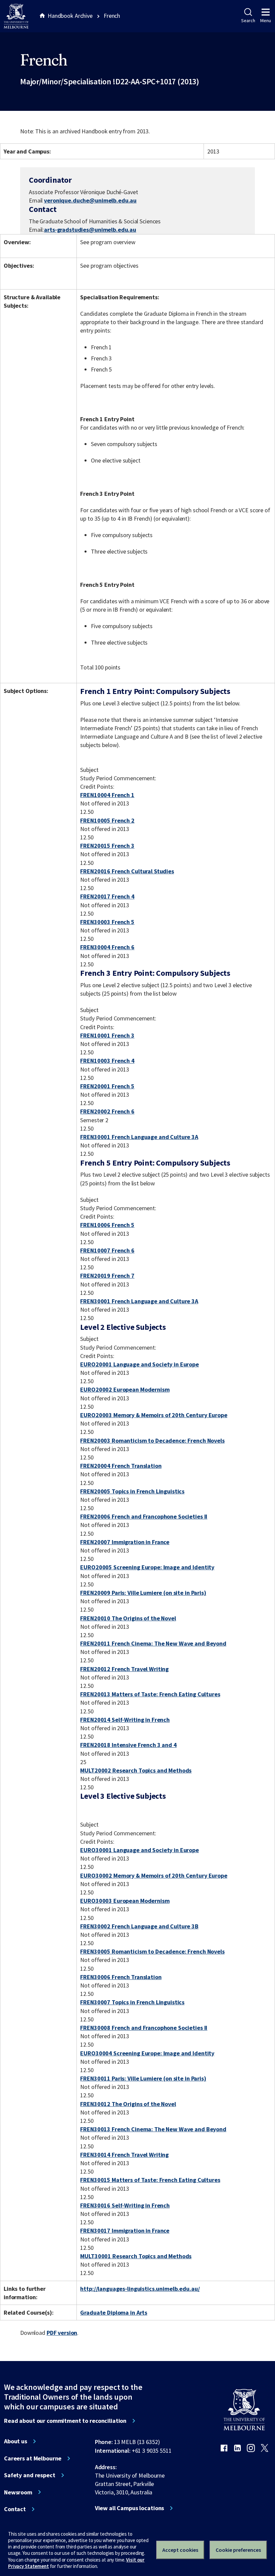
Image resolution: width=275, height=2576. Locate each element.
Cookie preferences (238, 2550)
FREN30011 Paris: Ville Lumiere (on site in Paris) (143, 2078)
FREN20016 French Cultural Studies (127, 871)
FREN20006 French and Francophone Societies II (144, 1516)
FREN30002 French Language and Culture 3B (139, 1926)
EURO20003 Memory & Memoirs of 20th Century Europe (154, 1415)
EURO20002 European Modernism (125, 1389)
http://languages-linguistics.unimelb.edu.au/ (140, 2289)
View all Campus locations (130, 2508)
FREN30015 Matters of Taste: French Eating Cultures (150, 2180)
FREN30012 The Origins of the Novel (128, 2104)
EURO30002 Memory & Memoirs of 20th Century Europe (154, 1875)
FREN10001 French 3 (107, 1035)
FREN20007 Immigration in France (125, 1542)
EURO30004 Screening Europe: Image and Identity (147, 2053)
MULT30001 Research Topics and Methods (136, 2256)
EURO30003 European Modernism (125, 1901)
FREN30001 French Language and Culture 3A (139, 1137)
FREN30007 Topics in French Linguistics (132, 2002)
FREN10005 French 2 (107, 820)
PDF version (62, 2333)
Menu (266, 20)
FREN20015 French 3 (107, 846)
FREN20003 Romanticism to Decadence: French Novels (152, 1440)
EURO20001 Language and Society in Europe (140, 1364)
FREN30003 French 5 (107, 922)
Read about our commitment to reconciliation (65, 2421)
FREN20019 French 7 (107, 1276)
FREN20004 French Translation (121, 1466)
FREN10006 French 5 (107, 1225)
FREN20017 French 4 (107, 896)
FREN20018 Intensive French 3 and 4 (128, 1745)
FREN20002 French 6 (107, 1111)
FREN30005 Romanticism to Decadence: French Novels (152, 1951)
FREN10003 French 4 (107, 1061)
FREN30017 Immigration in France (125, 2231)
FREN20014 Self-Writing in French (125, 1720)
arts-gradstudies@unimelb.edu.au (90, 230)
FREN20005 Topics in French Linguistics (132, 1491)
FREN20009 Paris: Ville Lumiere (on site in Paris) (143, 1593)
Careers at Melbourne (33, 2458)
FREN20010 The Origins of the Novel (128, 1618)
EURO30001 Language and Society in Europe (140, 1850)
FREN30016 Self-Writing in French (125, 2205)
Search (248, 20)
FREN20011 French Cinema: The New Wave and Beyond (153, 1643)
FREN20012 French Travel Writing (124, 1669)
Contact (15, 2509)
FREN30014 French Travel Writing (124, 2155)
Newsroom (18, 2492)
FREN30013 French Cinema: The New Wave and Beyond (153, 2129)
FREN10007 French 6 (107, 1250)
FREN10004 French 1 (107, 795)
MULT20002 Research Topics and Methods (136, 1770)
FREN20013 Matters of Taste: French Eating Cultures (150, 1694)
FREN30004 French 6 (107, 947)
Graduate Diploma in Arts (114, 2312)
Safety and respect (30, 2475)
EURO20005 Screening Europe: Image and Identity (147, 1567)
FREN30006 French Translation (121, 1977)
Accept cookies (180, 2550)
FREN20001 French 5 (107, 1086)
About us (16, 2441)
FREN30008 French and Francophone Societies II (144, 2028)
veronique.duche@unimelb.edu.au (90, 201)
